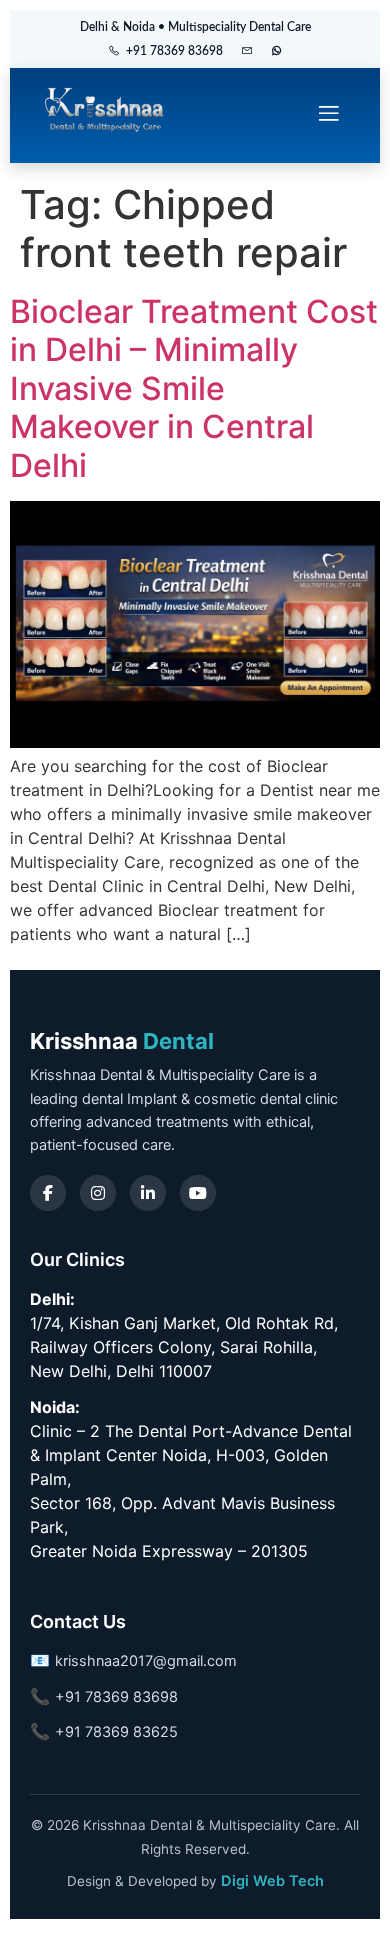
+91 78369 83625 (116, 1732)
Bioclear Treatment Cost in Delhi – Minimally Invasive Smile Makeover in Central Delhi (194, 388)
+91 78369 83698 (174, 51)
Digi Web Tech (272, 1881)
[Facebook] (48, 1193)
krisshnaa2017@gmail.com (146, 1661)
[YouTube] (198, 1193)
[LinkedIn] (148, 1193)
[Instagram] (98, 1193)
